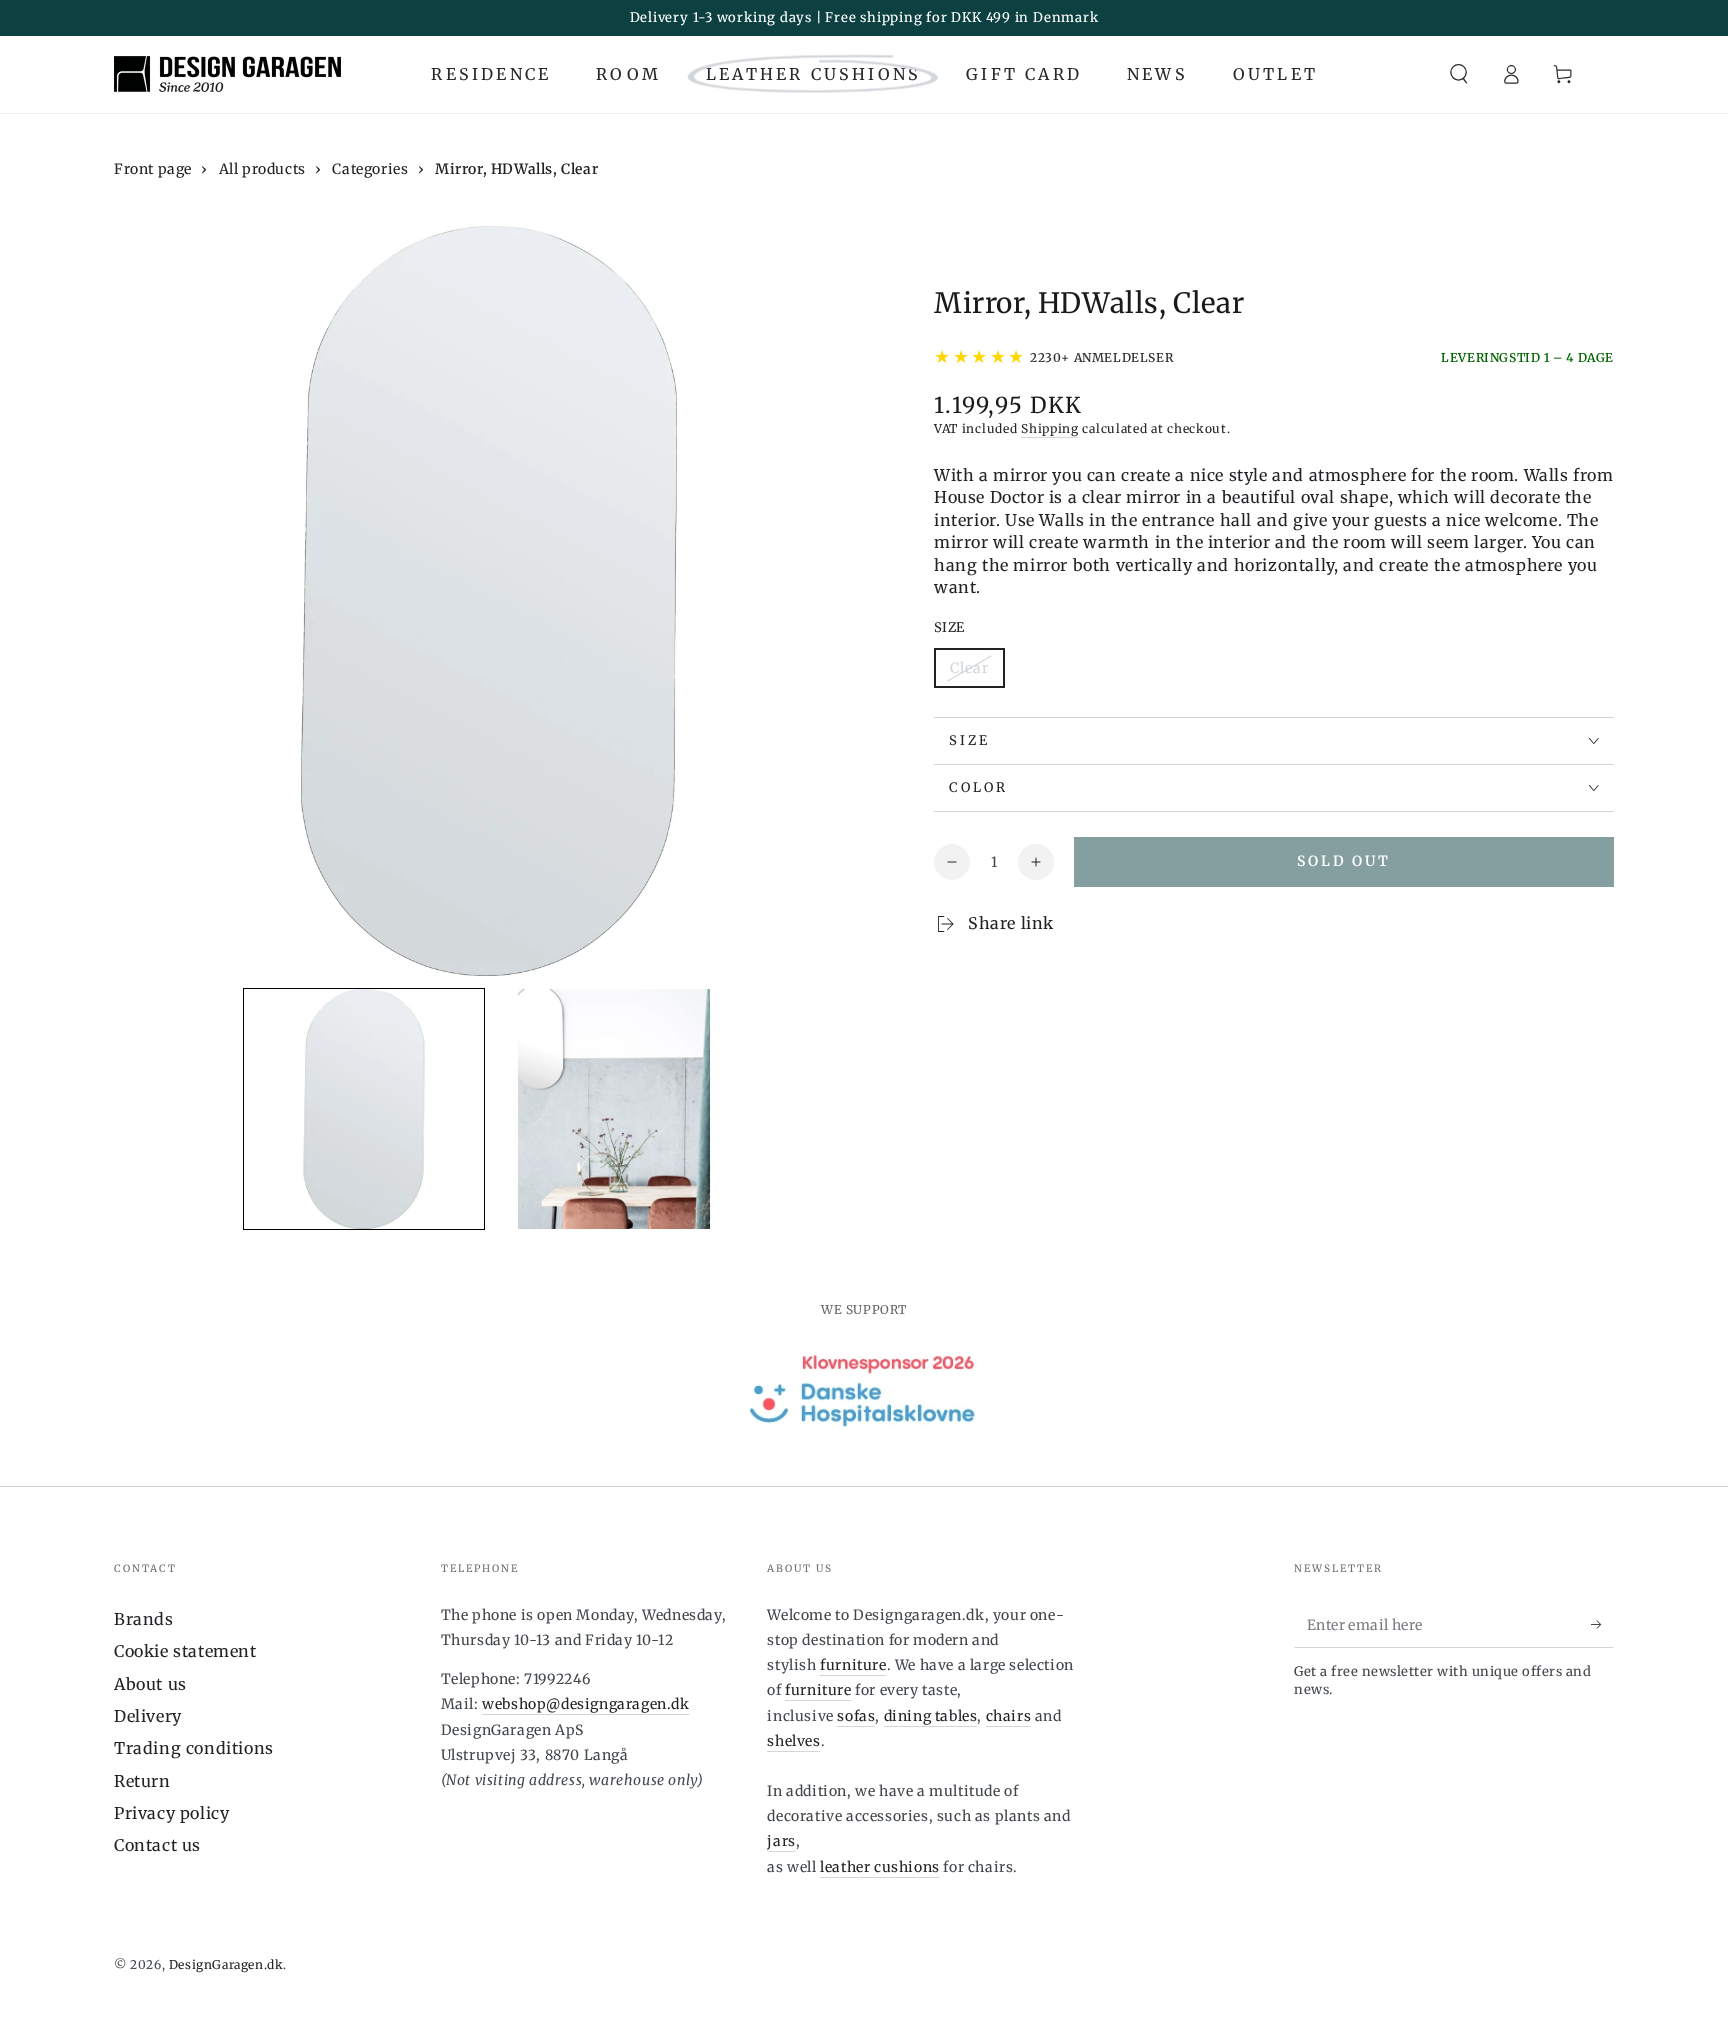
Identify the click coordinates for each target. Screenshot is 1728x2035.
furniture (853, 1665)
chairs (1009, 1716)
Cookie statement (185, 1651)
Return (142, 1781)
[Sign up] (1602, 1625)
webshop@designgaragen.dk (585, 1704)
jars (781, 1841)
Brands (144, 1619)
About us (150, 1684)
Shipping (1050, 428)
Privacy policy (171, 1813)
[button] (1459, 74)
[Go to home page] (227, 74)
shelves (793, 1741)
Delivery (148, 1716)
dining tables (931, 1716)
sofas (856, 1716)
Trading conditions (194, 1748)
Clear (977, 673)
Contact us (157, 1845)
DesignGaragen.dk (226, 1964)
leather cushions (880, 1867)
